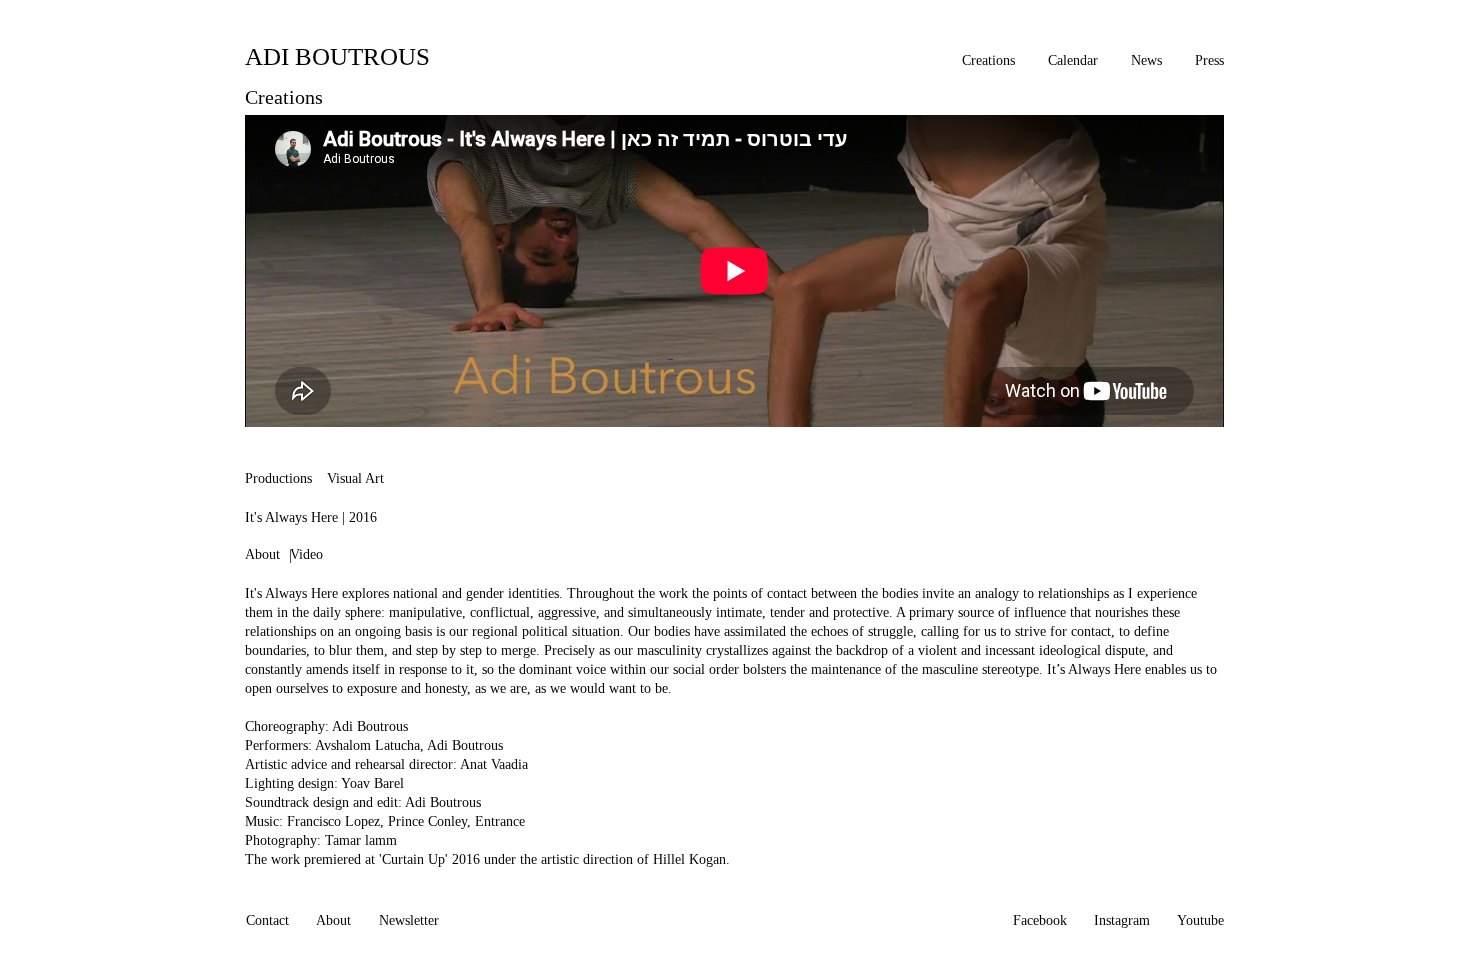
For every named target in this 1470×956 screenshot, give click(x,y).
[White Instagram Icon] (1388, 274)
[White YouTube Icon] (1362, 274)
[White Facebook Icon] (1336, 274)
